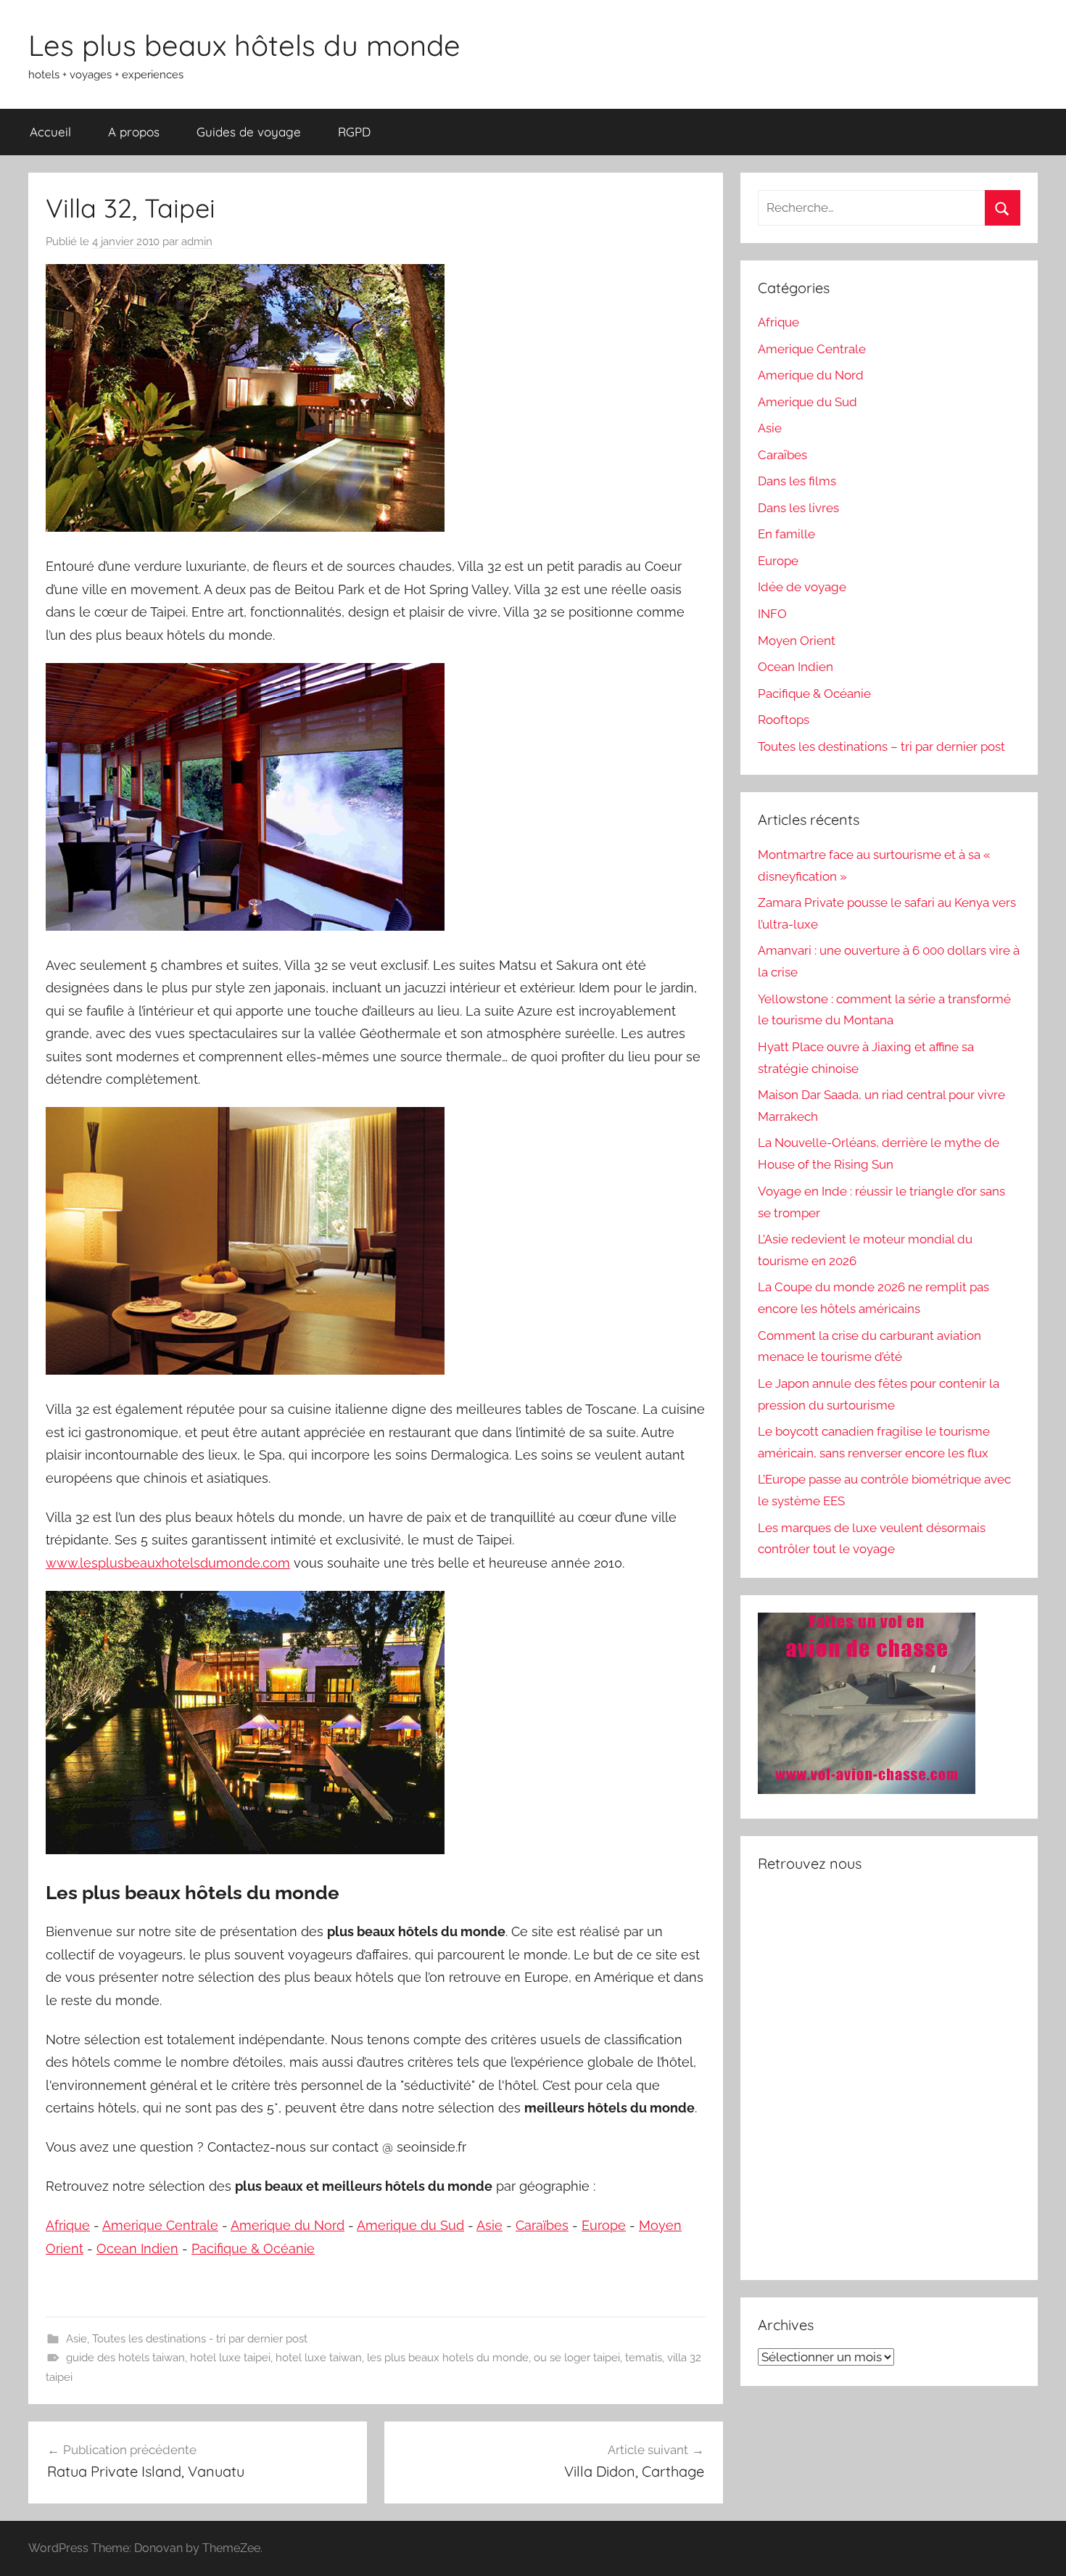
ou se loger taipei (577, 2358)
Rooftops (784, 720)
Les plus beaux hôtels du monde (244, 45)
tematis (644, 2358)
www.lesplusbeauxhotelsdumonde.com (168, 1563)
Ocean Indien (137, 2248)
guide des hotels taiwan (125, 2358)
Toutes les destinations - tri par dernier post (200, 2339)
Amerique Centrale (160, 2225)
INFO (772, 614)
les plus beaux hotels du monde (448, 2358)
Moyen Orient (797, 641)
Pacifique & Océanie (253, 2248)
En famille (786, 534)
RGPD (354, 132)
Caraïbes (542, 2225)
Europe (604, 2225)
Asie (489, 2225)
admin (197, 242)
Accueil (50, 132)
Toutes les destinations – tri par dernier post (881, 746)
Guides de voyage (249, 132)
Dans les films (797, 481)
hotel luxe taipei (230, 2358)
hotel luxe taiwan (319, 2358)
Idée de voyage (802, 587)
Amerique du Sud (410, 2225)
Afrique (68, 2225)
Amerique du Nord (288, 2225)
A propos (134, 132)
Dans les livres (798, 508)
